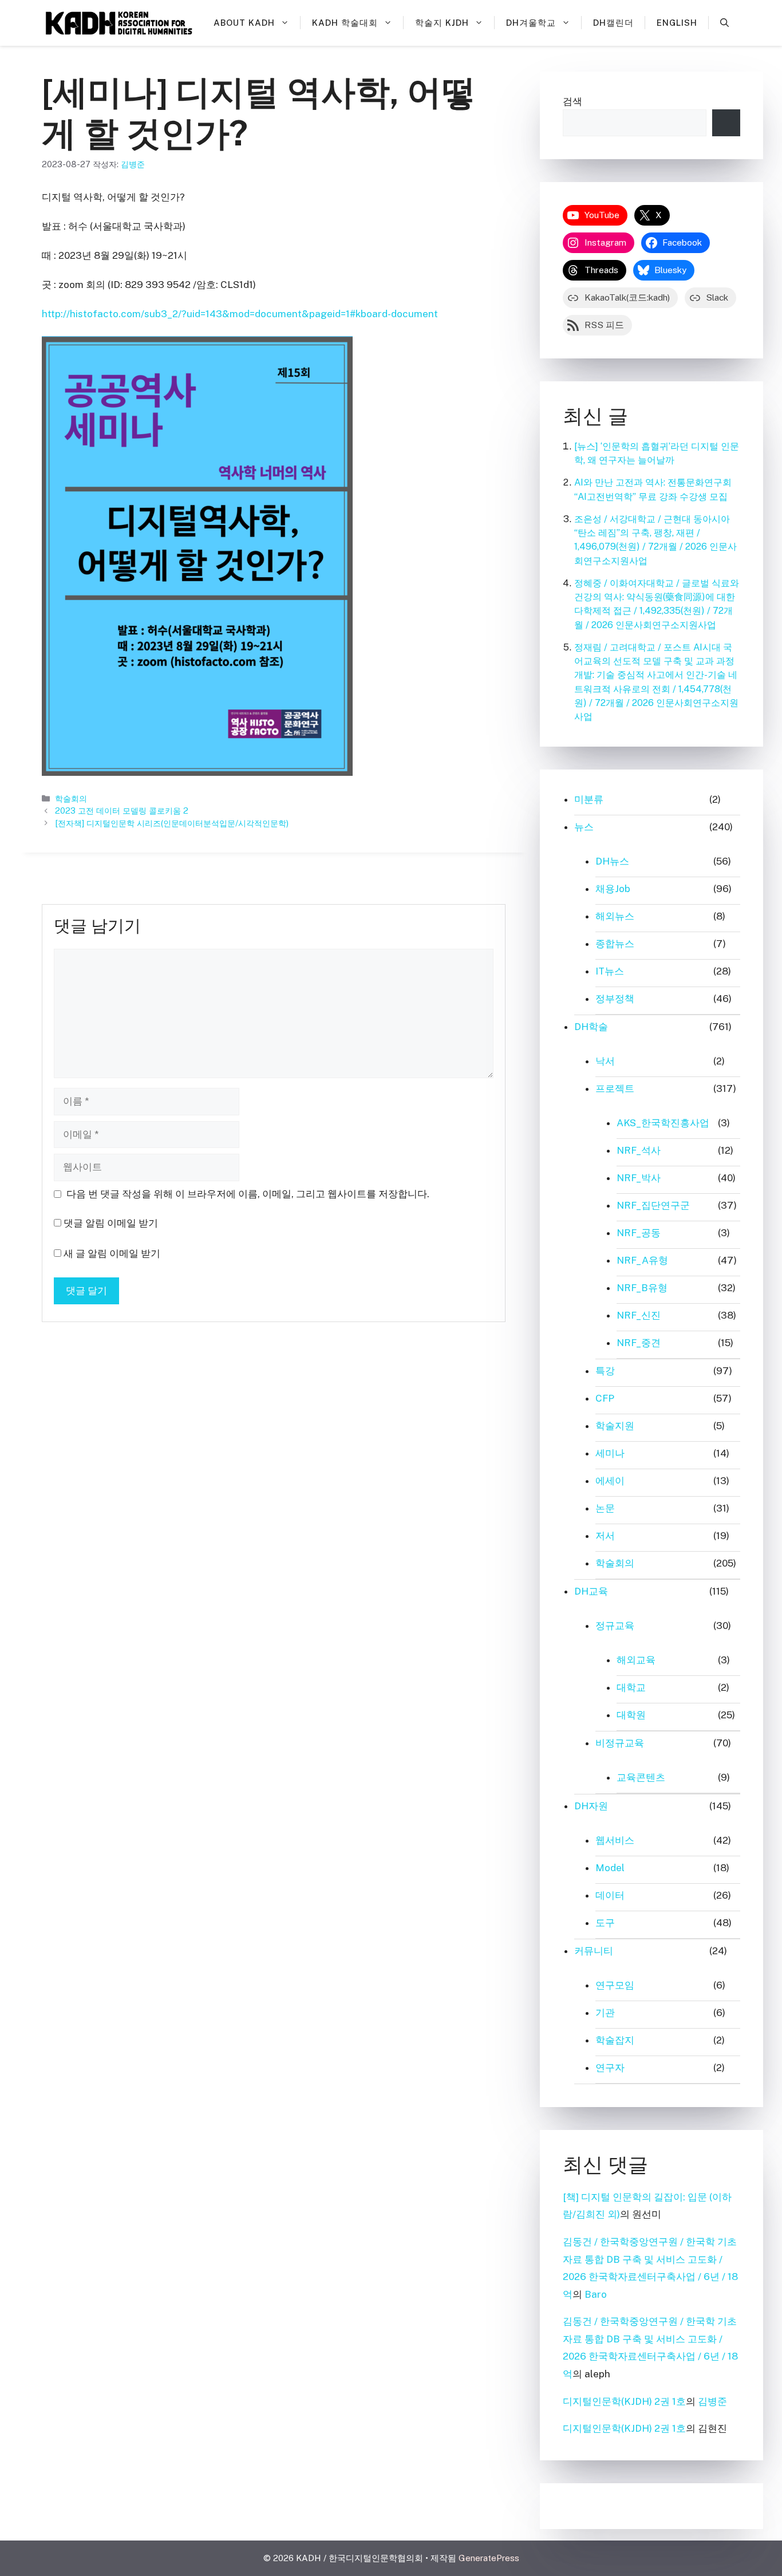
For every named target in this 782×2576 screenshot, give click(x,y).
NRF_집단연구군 (653, 1205)
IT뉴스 (610, 971)
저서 (605, 1536)
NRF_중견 (639, 1343)
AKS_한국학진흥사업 (663, 1123)
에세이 (610, 1481)
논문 (605, 1508)
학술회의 (71, 798)
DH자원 (591, 1806)
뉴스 (584, 827)
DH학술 (591, 1027)
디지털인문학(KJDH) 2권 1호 (624, 2401)
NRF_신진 (639, 1315)
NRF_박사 (639, 1178)
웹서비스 (615, 1840)
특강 (605, 1371)
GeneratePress (489, 2558)
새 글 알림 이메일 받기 (112, 1253)
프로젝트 (615, 1088)
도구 (605, 1923)
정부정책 (615, 999)
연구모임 (615, 1985)
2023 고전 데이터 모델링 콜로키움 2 (122, 810)
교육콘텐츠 (641, 1777)
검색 (572, 101)
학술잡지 (615, 2040)
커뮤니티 (594, 1951)
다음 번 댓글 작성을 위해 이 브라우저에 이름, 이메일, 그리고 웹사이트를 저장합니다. (248, 1194)
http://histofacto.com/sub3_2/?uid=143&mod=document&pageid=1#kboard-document (240, 314)
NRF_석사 (639, 1150)
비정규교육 (620, 1743)
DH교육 (591, 1591)
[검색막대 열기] (724, 23)
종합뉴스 (615, 944)
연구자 (610, 2068)
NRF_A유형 (642, 1260)
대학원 (631, 1715)
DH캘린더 (613, 23)
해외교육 (636, 1660)
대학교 (631, 1687)
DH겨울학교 (531, 23)
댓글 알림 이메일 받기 (111, 1223)
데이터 (610, 1895)
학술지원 (615, 1426)
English (677, 23)
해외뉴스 (615, 916)
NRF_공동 (639, 1233)
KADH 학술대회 (345, 23)
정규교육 (615, 1626)
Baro (596, 2294)
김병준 (712, 2401)
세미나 (610, 1453)
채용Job (613, 889)
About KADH (244, 23)
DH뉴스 (612, 861)
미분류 (589, 799)
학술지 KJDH (442, 23)
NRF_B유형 (642, 1288)
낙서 (605, 1061)
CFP (605, 1398)
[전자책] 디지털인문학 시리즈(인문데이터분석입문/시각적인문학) (172, 823)
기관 (605, 2013)
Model (610, 1868)
